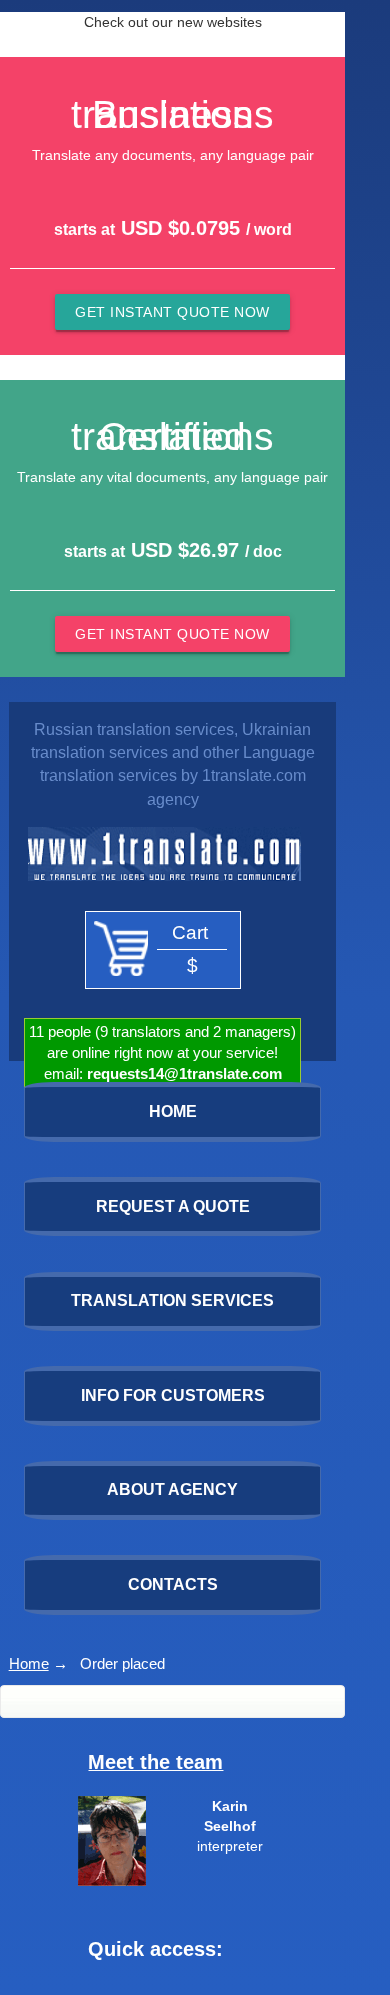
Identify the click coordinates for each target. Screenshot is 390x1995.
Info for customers (173, 1395)
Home (29, 1664)
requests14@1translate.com (184, 1074)
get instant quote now (172, 312)
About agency (172, 1489)
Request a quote (173, 1206)
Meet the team (155, 1762)
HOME (173, 1111)
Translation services (172, 1300)
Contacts (173, 1584)
